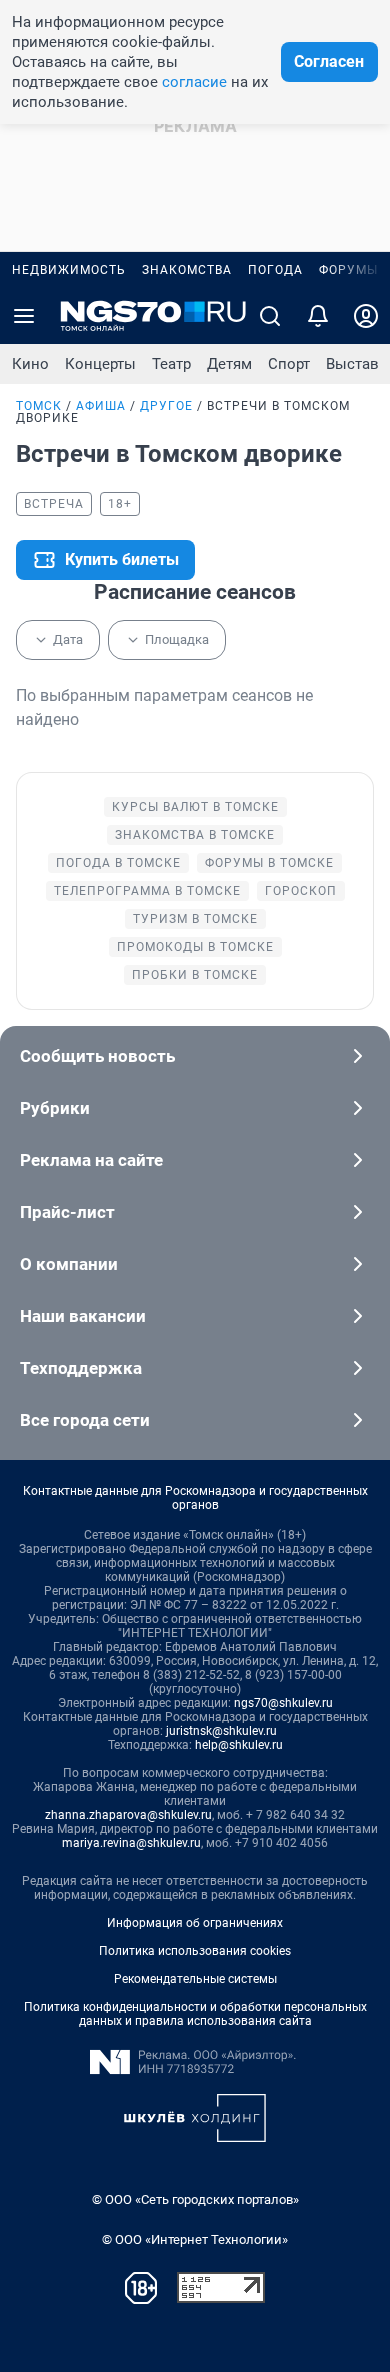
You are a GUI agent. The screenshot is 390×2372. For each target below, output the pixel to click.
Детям (229, 364)
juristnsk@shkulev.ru (221, 1731)
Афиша (101, 406)
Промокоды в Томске (195, 947)
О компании (69, 1264)
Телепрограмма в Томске (147, 891)
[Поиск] (270, 316)
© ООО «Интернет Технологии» (195, 2239)
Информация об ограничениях (195, 1923)
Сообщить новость (97, 1056)
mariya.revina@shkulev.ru (131, 1843)
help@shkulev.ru (239, 1745)
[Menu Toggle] (24, 316)
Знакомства (187, 270)
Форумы (348, 270)
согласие (194, 82)
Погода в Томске (118, 863)
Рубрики (55, 1108)
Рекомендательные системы (195, 1979)
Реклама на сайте (91, 1160)
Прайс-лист (67, 1212)
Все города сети (85, 1420)
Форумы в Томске (269, 863)
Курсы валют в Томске (195, 807)
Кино (30, 364)
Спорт (289, 364)
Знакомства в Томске (195, 835)
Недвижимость (69, 270)
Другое (166, 406)
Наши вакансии (83, 1316)
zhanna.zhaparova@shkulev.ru (128, 1815)
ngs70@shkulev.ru (283, 1703)
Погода (275, 270)
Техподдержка (81, 1368)
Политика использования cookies (195, 1951)
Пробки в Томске (195, 975)
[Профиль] (366, 316)
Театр (171, 364)
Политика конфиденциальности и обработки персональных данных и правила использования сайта (195, 2014)
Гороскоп (301, 891)
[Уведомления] (318, 316)
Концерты (100, 364)
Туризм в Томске (195, 919)
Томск (39, 406)
